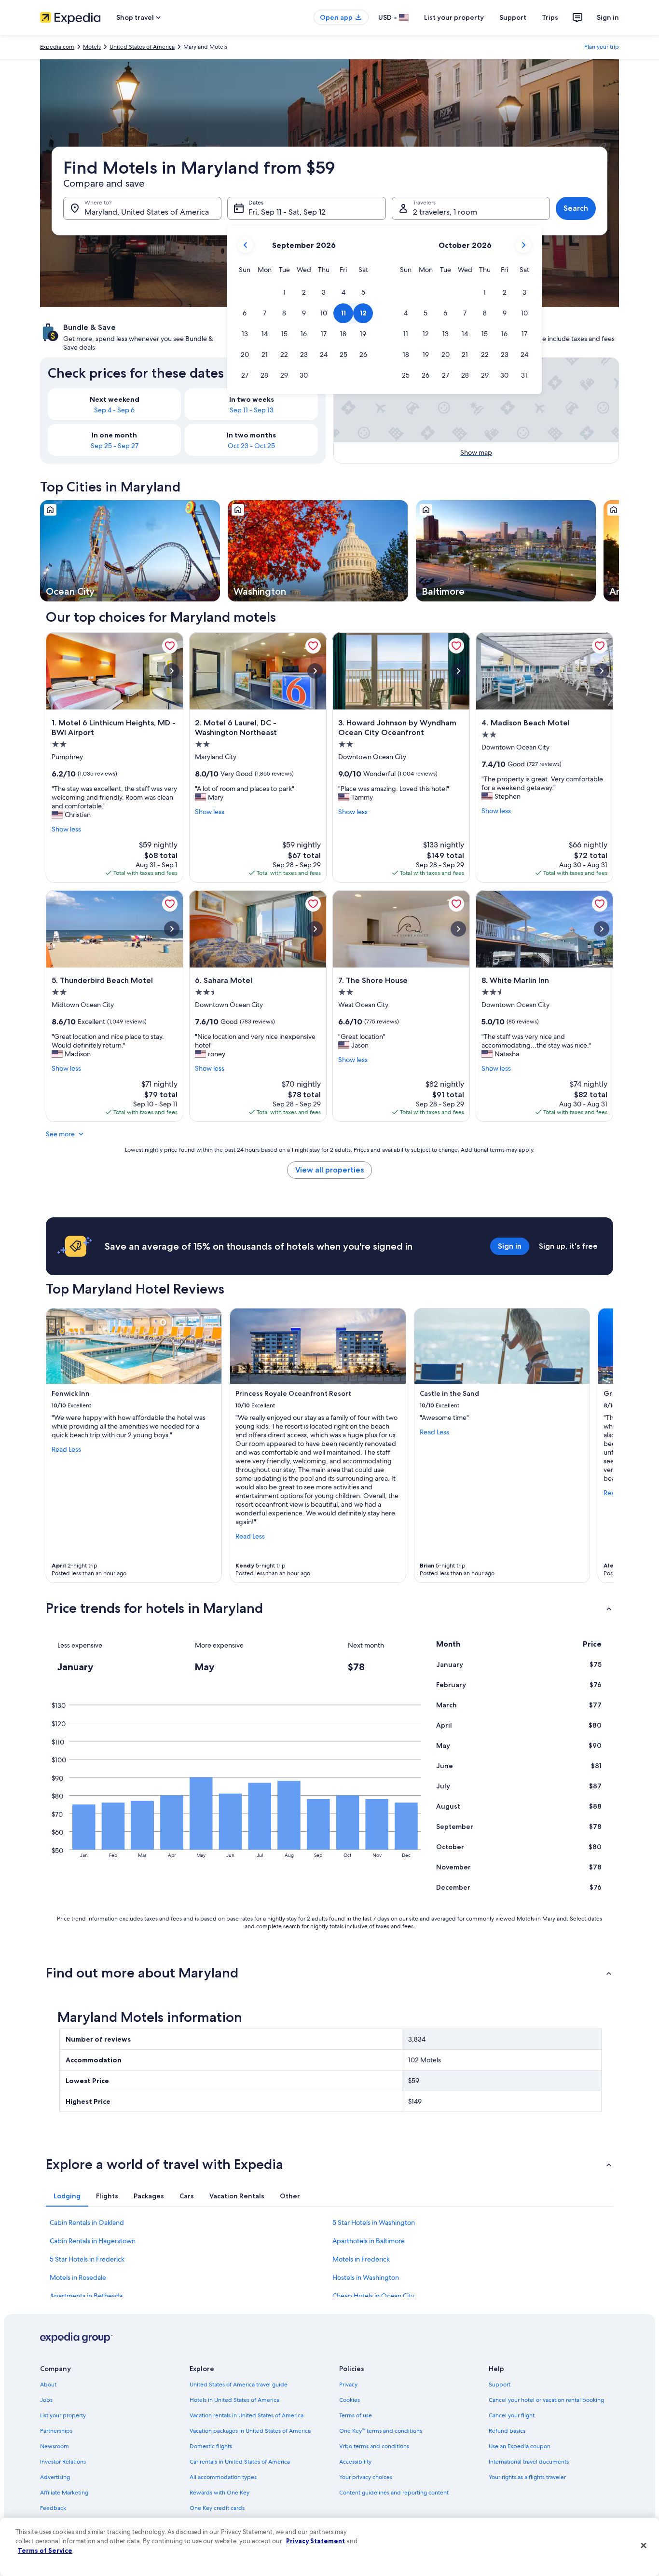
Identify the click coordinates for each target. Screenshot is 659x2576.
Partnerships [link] (56, 2431)
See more (60, 1134)
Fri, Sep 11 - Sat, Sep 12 (287, 212)
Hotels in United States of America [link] (234, 2400)
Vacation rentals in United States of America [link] (247, 2415)
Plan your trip (602, 47)
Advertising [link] (55, 2477)
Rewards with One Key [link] (220, 2493)
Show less (66, 829)
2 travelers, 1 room (445, 212)
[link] (170, 646)
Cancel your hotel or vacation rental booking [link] (546, 2400)
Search (576, 208)
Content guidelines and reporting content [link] (394, 2493)
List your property (454, 17)
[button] (284, 293)
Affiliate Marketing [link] (64, 2493)
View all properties (329, 1170)
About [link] (48, 2385)
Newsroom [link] (55, 2446)
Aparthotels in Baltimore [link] (369, 2241)
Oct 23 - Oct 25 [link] (251, 446)
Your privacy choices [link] (366, 2477)
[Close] (644, 2546)
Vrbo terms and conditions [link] (374, 2446)
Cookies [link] (350, 2400)
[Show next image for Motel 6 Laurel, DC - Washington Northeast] (315, 671)
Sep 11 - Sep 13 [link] (252, 410)
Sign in (608, 17)
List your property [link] (63, 2415)
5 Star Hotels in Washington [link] (374, 2222)
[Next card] (619, 551)
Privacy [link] (348, 2385)
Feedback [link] (53, 2508)
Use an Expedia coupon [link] (520, 2446)
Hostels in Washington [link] (366, 2277)
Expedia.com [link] (57, 47)
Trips (550, 17)
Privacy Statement (316, 2541)
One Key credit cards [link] (217, 2508)
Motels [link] (92, 47)
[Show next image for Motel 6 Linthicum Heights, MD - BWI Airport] (172, 671)
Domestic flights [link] (211, 2446)
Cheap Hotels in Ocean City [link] (373, 2296)
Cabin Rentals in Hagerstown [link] (93, 2241)
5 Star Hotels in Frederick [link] (87, 2259)
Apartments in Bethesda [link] (86, 2296)
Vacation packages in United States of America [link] (250, 2431)
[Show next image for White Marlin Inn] (602, 929)
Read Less (66, 1449)
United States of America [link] (142, 47)
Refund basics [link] (507, 2431)
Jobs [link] (46, 2400)
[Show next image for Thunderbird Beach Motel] (172, 929)
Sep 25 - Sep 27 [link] (115, 446)
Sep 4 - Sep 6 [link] (114, 410)
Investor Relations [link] (63, 2462)
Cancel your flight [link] (512, 2415)
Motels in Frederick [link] (361, 2259)
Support (513, 17)
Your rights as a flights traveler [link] (527, 2477)
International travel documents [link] (529, 2462)
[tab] (67, 2196)
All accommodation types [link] (223, 2477)
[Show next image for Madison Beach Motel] (602, 671)
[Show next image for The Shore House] (458, 929)
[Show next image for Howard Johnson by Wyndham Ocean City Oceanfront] (458, 671)
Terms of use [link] (356, 2415)
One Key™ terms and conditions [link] (381, 2431)
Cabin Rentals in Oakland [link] (87, 2222)
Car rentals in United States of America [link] (240, 2462)
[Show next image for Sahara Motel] (315, 929)
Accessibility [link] (355, 2462)
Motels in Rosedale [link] (78, 2277)
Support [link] (500, 2385)
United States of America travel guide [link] (239, 2385)
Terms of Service (45, 2550)
